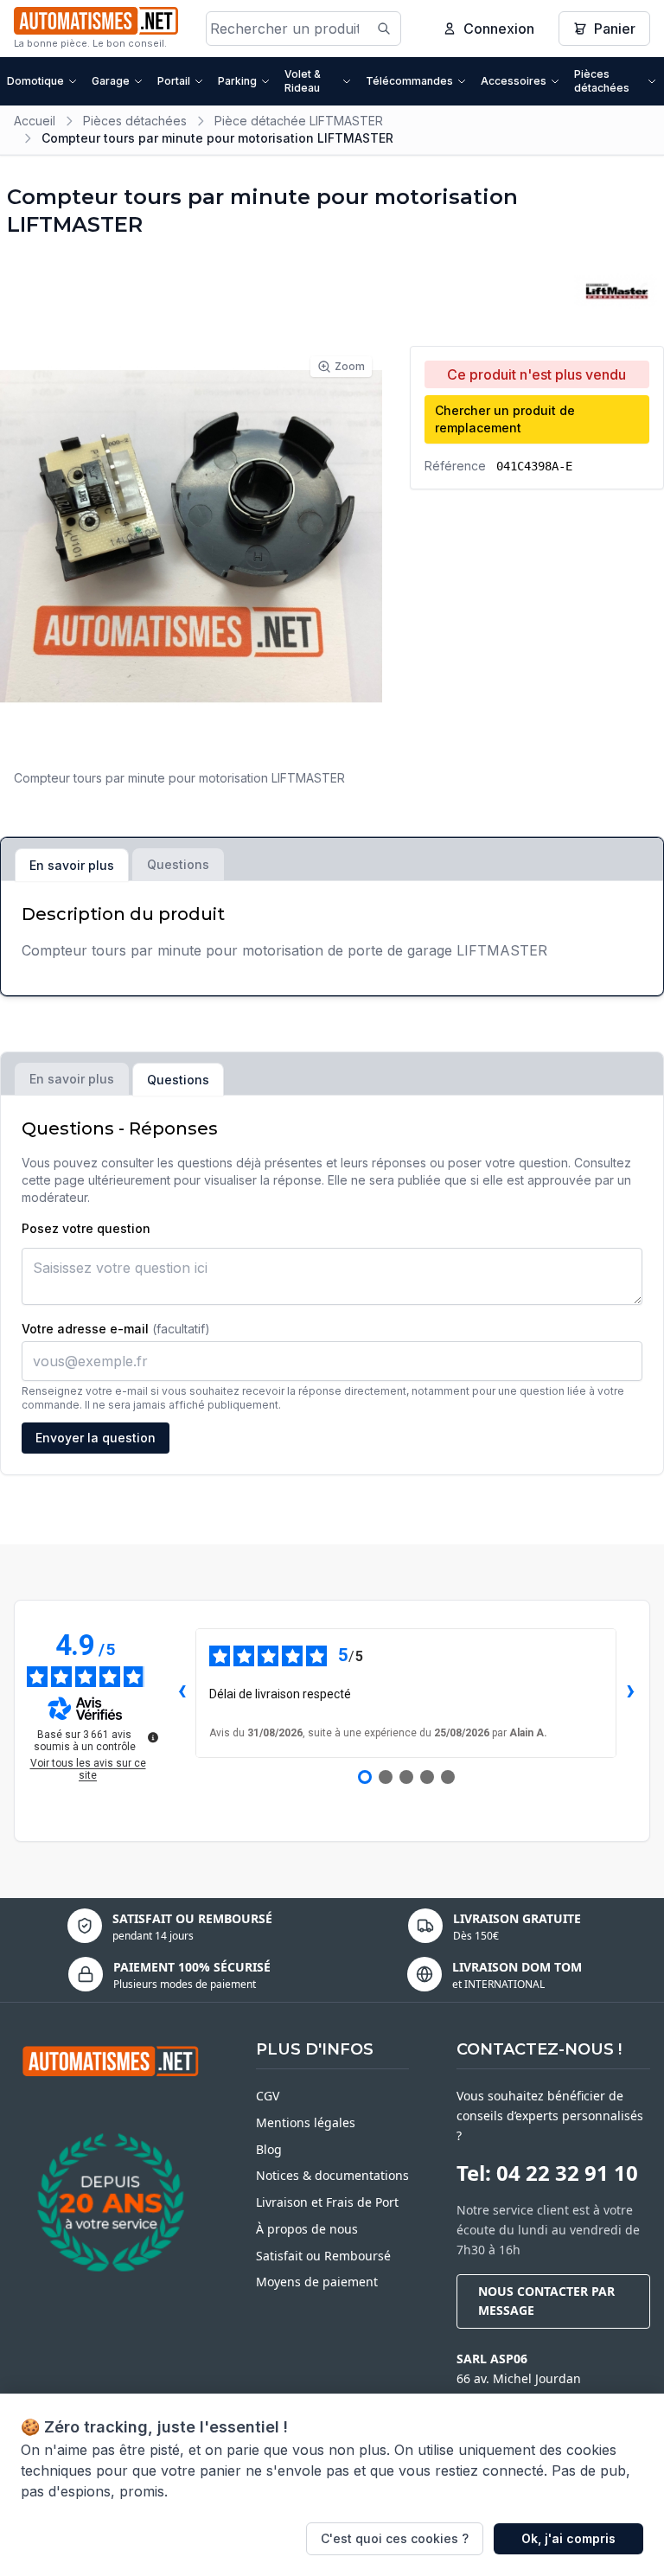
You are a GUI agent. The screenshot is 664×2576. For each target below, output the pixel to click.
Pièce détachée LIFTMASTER (299, 121)
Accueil (35, 121)
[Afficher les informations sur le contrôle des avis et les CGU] (153, 1737)
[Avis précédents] (182, 1693)
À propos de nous (307, 2229)
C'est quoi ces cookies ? (395, 2538)
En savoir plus (72, 865)
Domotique (35, 81)
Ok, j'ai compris (568, 2538)
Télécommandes (409, 81)
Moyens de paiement (317, 2282)
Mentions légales (306, 2122)
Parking (237, 81)
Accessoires (514, 81)
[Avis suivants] (630, 1693)
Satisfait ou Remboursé (323, 2256)
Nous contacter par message (546, 2301)
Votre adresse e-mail (116, 1329)
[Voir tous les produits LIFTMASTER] (616, 291)
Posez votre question (86, 1228)
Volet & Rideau (303, 81)
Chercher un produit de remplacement (505, 419)
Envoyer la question (96, 1438)
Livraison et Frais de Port (327, 2202)
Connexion (499, 29)
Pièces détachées (602, 81)
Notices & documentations (332, 2175)
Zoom (350, 366)
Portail (174, 81)
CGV (268, 2096)
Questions (178, 864)
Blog (269, 2149)
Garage (111, 81)
